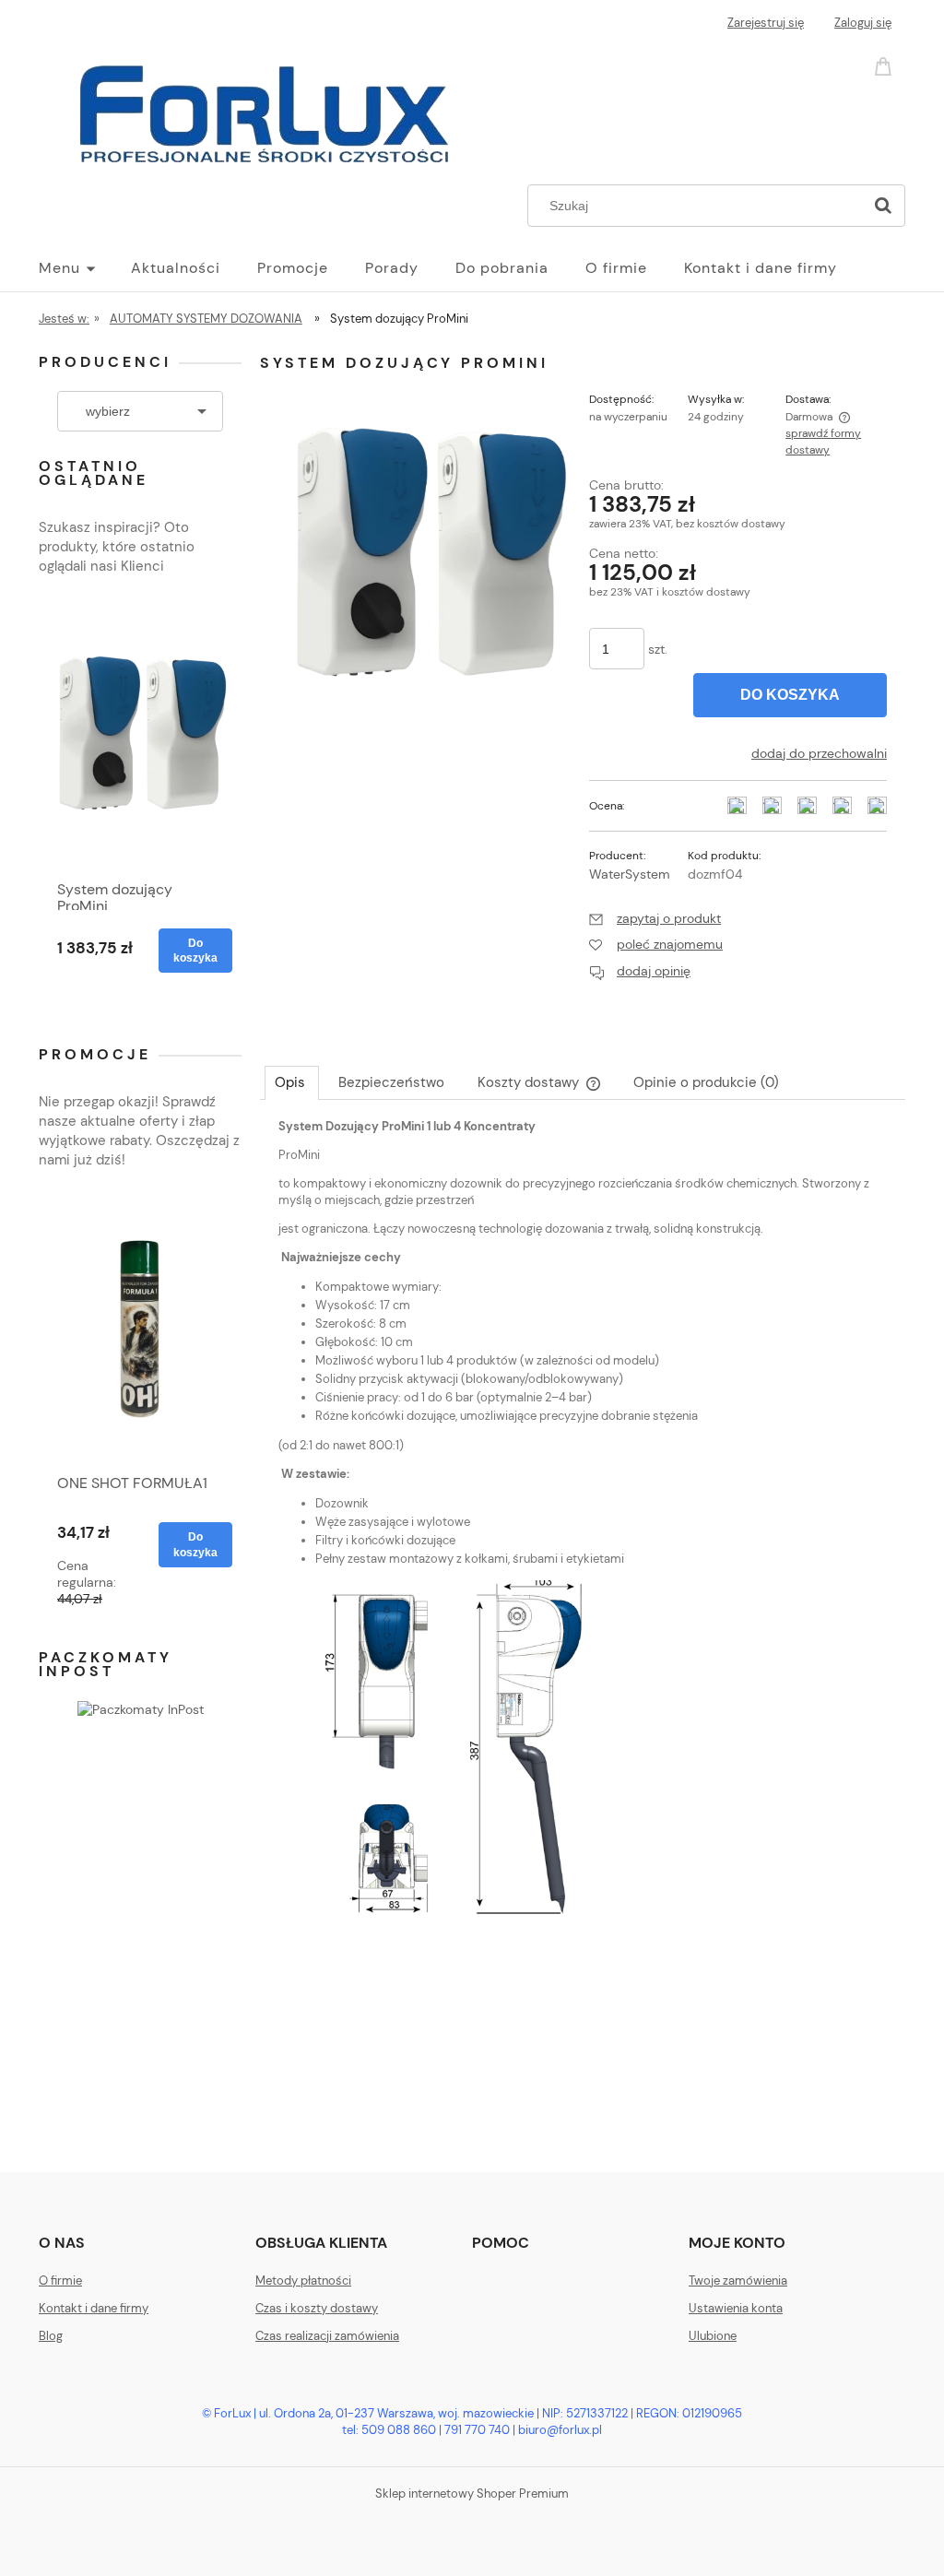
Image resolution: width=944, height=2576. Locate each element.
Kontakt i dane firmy (94, 2308)
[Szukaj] (883, 206)
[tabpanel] (583, 1581)
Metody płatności (303, 2281)
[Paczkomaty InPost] (141, 1708)
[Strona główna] (269, 112)
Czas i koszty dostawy (317, 2308)
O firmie (60, 2281)
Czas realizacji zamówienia (327, 2336)
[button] (655, 918)
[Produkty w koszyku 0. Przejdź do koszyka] (886, 65)
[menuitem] (85, 268)
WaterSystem (630, 874)
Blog (51, 2336)
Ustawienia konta (736, 2308)
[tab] (292, 1082)
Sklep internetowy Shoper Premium (472, 2493)
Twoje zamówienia (738, 2281)
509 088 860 (399, 2430)
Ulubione (713, 2336)
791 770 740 (477, 2430)
